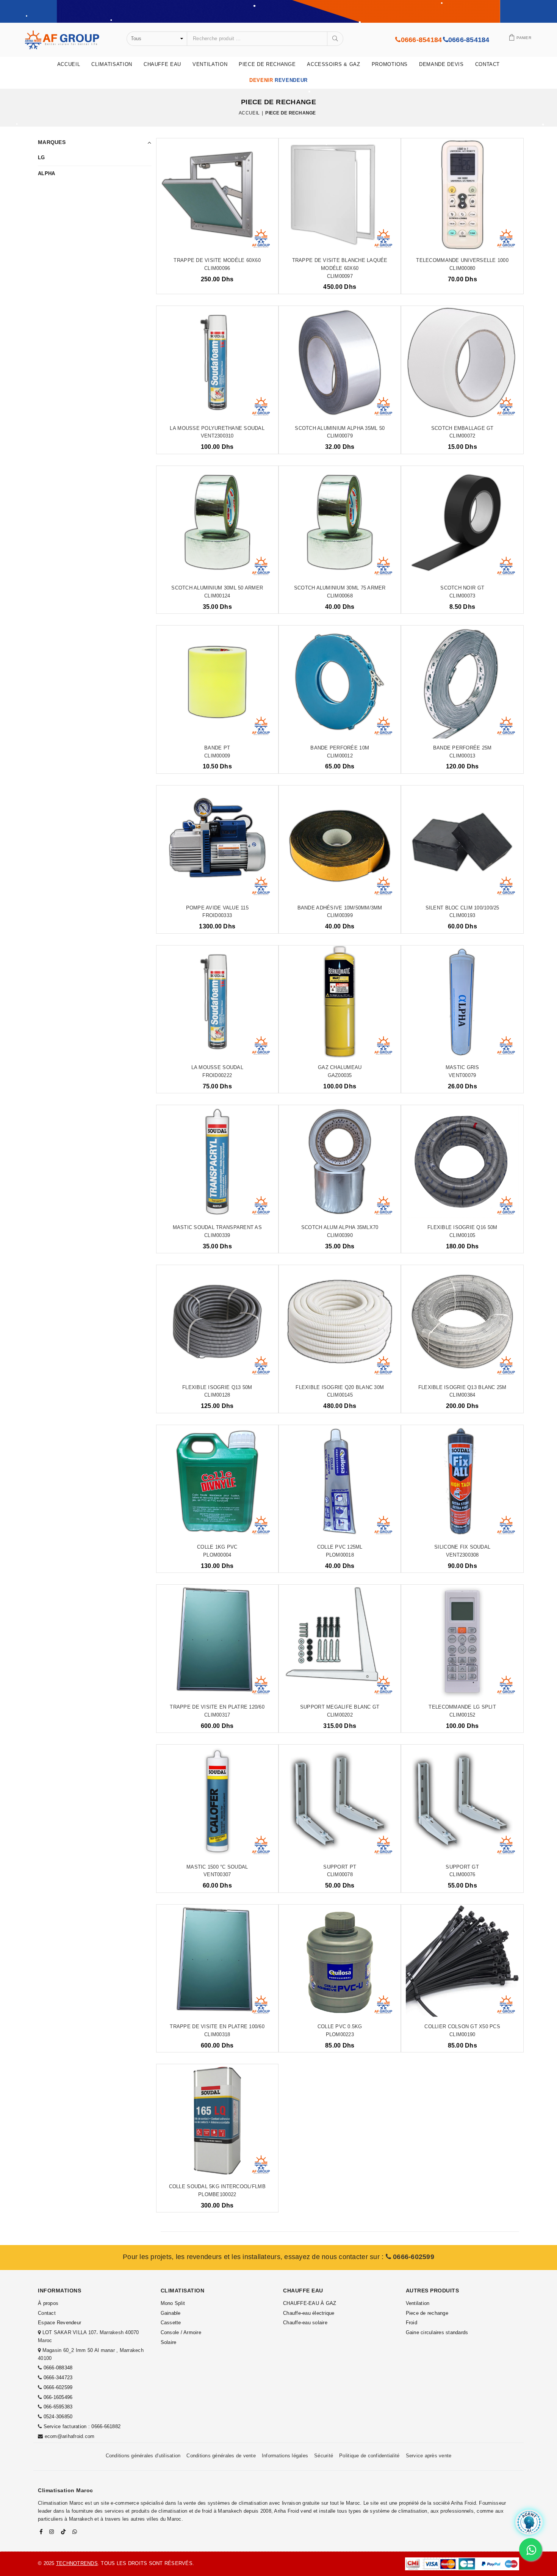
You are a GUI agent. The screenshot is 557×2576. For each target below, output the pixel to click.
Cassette (171, 2323)
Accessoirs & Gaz (333, 64)
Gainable (171, 2313)
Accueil (69, 64)
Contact (488, 64)
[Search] (335, 39)
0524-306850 (58, 2417)
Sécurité (324, 2456)
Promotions (390, 64)
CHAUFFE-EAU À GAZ (310, 2303)
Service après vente (429, 2456)
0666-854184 (421, 40)
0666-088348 (58, 2368)
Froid (411, 2323)
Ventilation (210, 64)
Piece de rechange (267, 64)
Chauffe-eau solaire (305, 2323)
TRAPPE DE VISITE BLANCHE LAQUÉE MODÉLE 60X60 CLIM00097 (340, 268)
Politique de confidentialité (369, 2456)
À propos (48, 2303)
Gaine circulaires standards (437, 2332)
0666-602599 (413, 2257)
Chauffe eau (162, 64)
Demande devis (441, 64)
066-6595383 (58, 2407)
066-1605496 (58, 2397)
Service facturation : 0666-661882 (82, 2426)
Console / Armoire (181, 2332)
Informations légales (285, 2456)
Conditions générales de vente (221, 2456)
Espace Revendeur (59, 2323)
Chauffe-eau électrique (309, 2313)
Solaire (169, 2342)
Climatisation (112, 64)
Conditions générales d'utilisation (143, 2456)
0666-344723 (58, 2378)
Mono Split (173, 2303)
